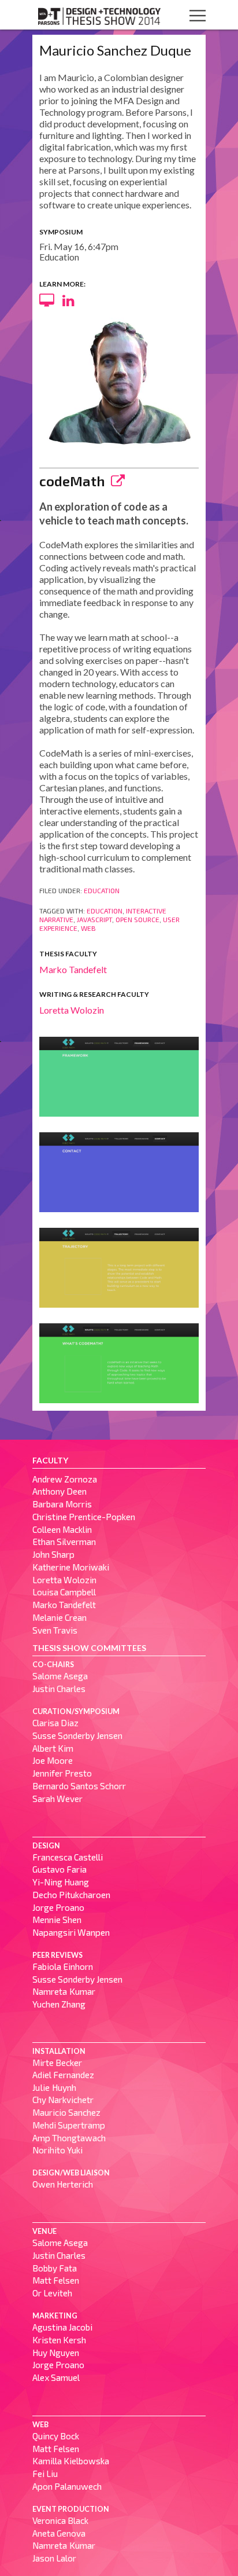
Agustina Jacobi (62, 2327)
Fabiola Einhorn (63, 1966)
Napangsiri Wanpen (71, 1932)
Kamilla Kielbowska (71, 2461)
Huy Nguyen (56, 2353)
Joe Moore (53, 1760)
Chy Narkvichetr (63, 2100)
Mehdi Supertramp (69, 2125)
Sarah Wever (57, 1799)
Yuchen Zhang (59, 2004)
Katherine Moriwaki (71, 1567)
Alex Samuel (56, 2377)
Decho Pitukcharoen (71, 1895)
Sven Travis (55, 1630)
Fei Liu (45, 2474)
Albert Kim (53, 1748)
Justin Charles (59, 1689)
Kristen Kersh (59, 2340)
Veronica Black (60, 2520)
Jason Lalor (54, 2558)
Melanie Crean (59, 1617)
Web (88, 928)
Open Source (137, 919)
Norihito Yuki (57, 2150)
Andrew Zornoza (65, 1479)
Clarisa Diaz (55, 1723)
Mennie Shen (57, 1920)
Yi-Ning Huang (61, 1882)
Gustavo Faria (59, 1869)
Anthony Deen (59, 1491)
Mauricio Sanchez (66, 2112)
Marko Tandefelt (73, 969)
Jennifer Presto (62, 1773)
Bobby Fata (55, 2268)
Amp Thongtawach (69, 2138)
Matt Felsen (56, 2280)
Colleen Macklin (62, 1529)
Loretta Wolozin (72, 1010)
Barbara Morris (62, 1504)
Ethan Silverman (64, 1542)
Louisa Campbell (64, 1592)
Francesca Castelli (68, 1857)
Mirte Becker (57, 2063)
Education (102, 890)
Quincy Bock (56, 2436)
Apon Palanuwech (67, 2486)
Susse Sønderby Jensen (77, 1735)
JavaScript (94, 919)
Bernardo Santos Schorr (79, 1786)
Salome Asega (60, 1676)
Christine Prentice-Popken (84, 1517)
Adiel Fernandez (63, 2075)
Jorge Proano (58, 1907)
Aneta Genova (59, 2533)
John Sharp (53, 1554)
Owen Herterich (63, 2184)
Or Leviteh (52, 2293)
